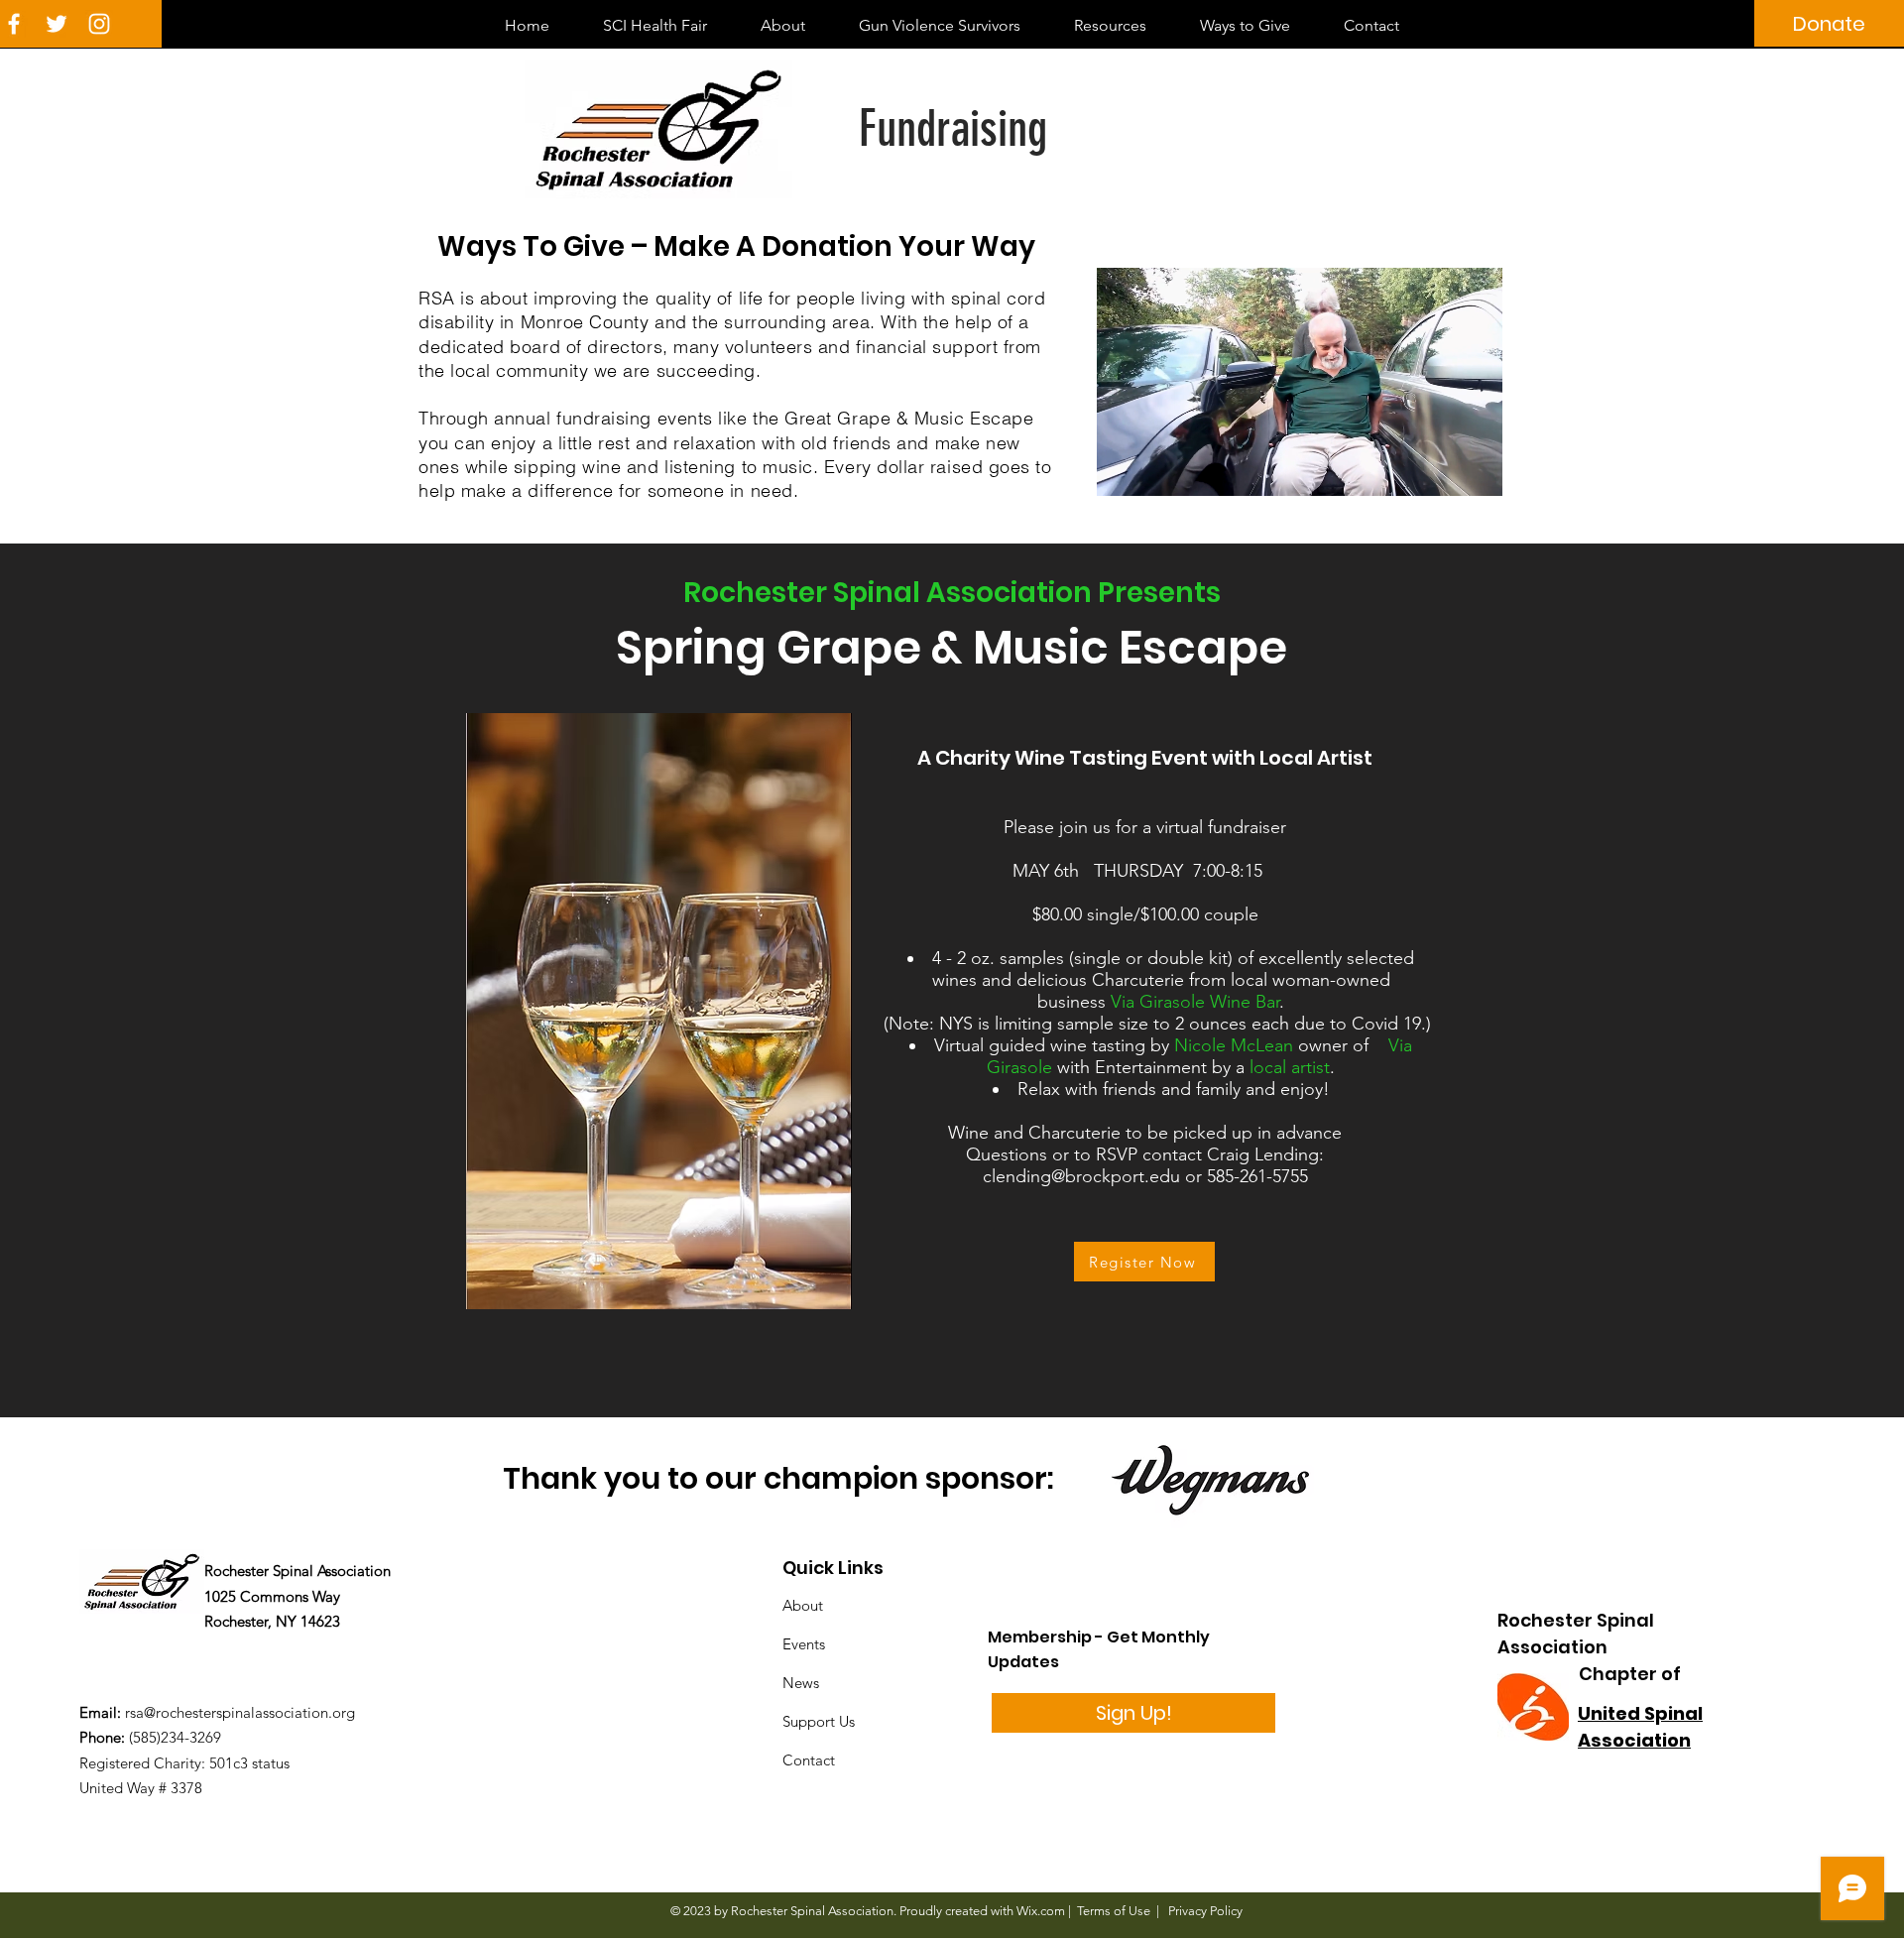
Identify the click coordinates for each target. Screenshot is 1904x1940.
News (801, 1683)
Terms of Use (1114, 1911)
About (803, 1605)
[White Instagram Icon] (99, 24)
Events (804, 1644)
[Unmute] (1156, 469)
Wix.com (1041, 1911)
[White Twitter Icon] (57, 24)
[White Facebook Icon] (14, 24)
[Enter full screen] (1476, 469)
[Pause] (1123, 469)
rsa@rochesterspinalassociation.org (240, 1712)
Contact (809, 1760)
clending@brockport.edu (1081, 1176)
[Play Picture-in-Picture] (1442, 469)
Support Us (819, 1721)
